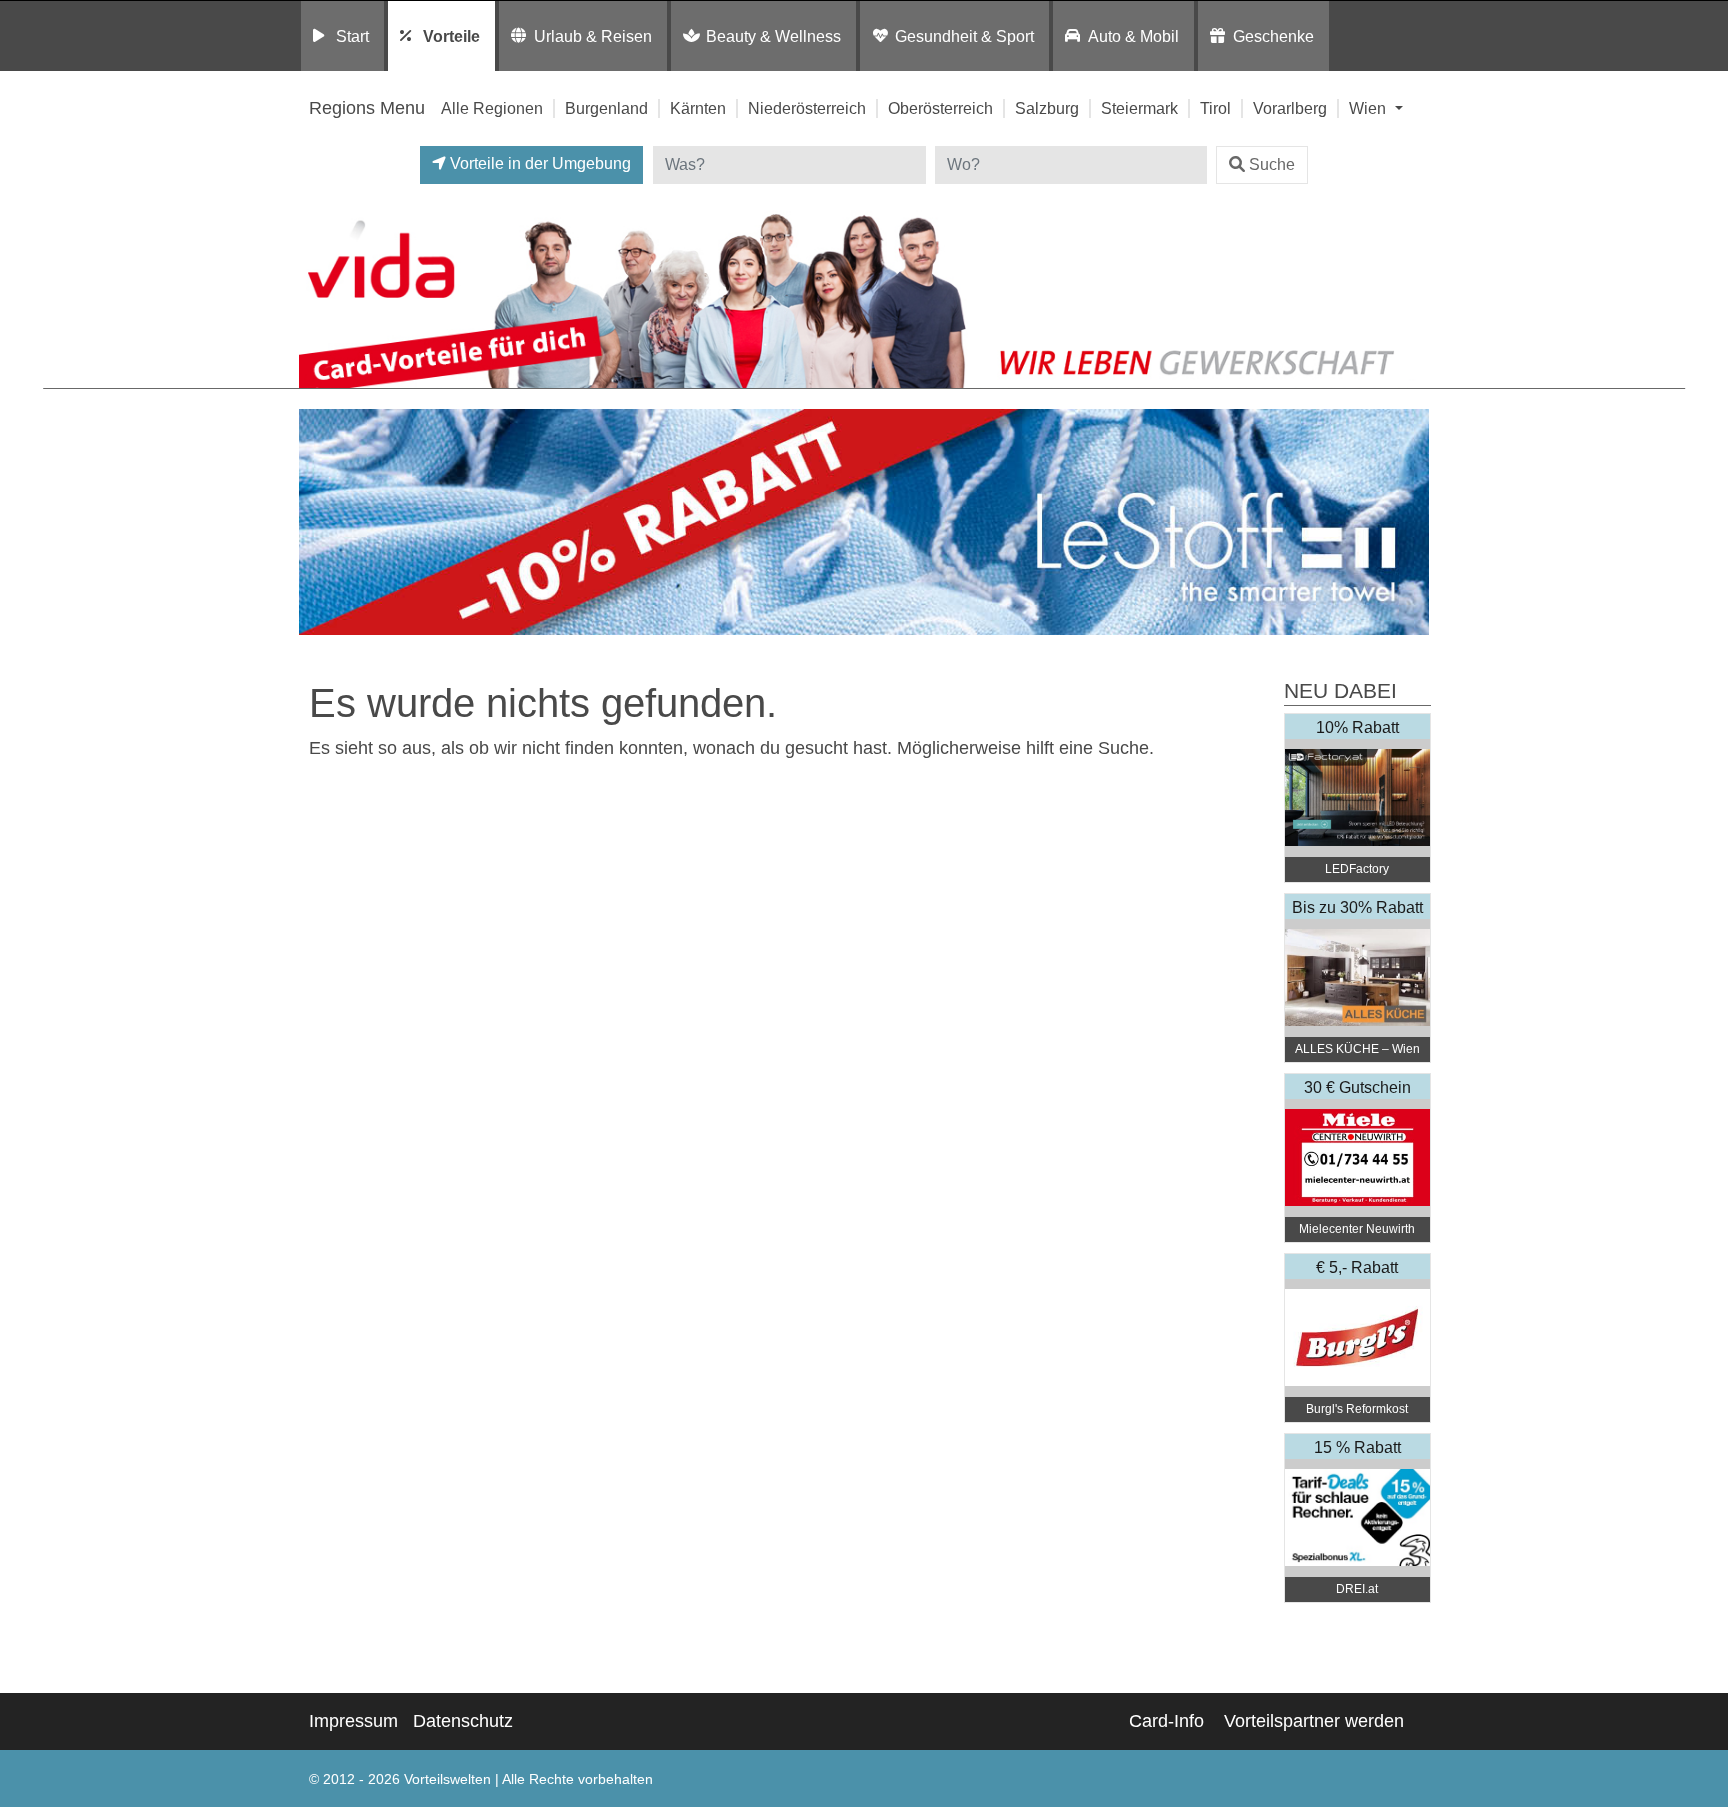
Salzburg (1047, 108)
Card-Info (1166, 1721)
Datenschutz (463, 1721)
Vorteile (451, 36)
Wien (1369, 108)
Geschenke (1273, 36)
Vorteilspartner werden (1314, 1721)
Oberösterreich (940, 108)
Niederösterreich (807, 108)
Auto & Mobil (1133, 36)
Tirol (1215, 108)
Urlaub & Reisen (593, 36)
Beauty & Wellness (773, 36)
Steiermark (1139, 108)
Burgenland (606, 108)
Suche (1272, 164)
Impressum (353, 1721)
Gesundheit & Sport (964, 36)
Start (352, 36)
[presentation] (318, 522)
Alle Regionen (492, 108)
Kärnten (698, 108)
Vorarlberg (1290, 108)
